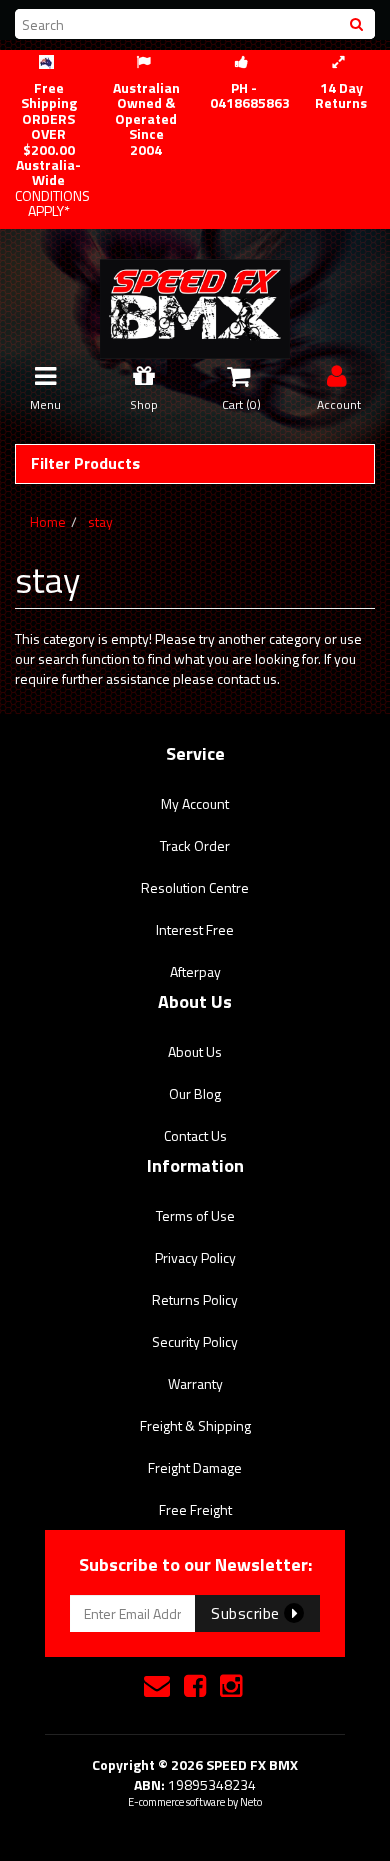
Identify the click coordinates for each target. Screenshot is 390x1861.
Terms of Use (195, 1215)
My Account (195, 803)
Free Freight (195, 1509)
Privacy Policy (195, 1257)
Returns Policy (195, 1299)
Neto (251, 1802)
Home (48, 521)
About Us (195, 1051)
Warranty (195, 1383)
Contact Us (195, 1135)
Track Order (195, 845)
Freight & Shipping (195, 1425)
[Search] (359, 24)
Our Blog (195, 1093)
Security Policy (195, 1341)
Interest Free (195, 929)
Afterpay (195, 971)
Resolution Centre (195, 887)
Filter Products (85, 464)
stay (100, 521)
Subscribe (247, 1613)
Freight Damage (195, 1467)
